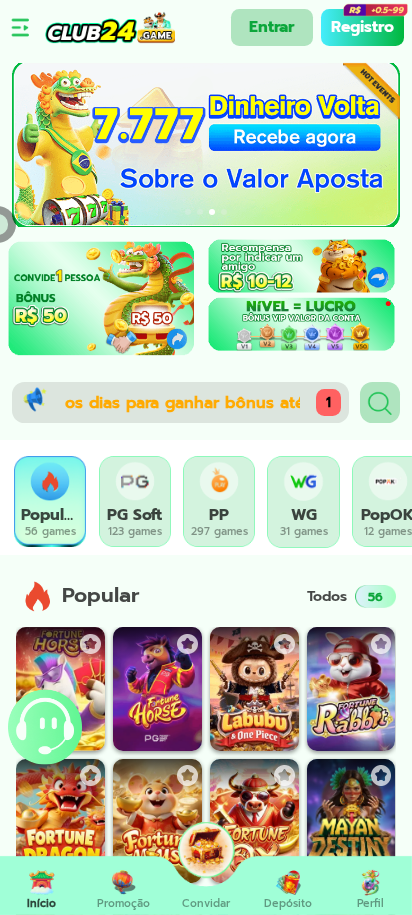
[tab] (50, 501)
